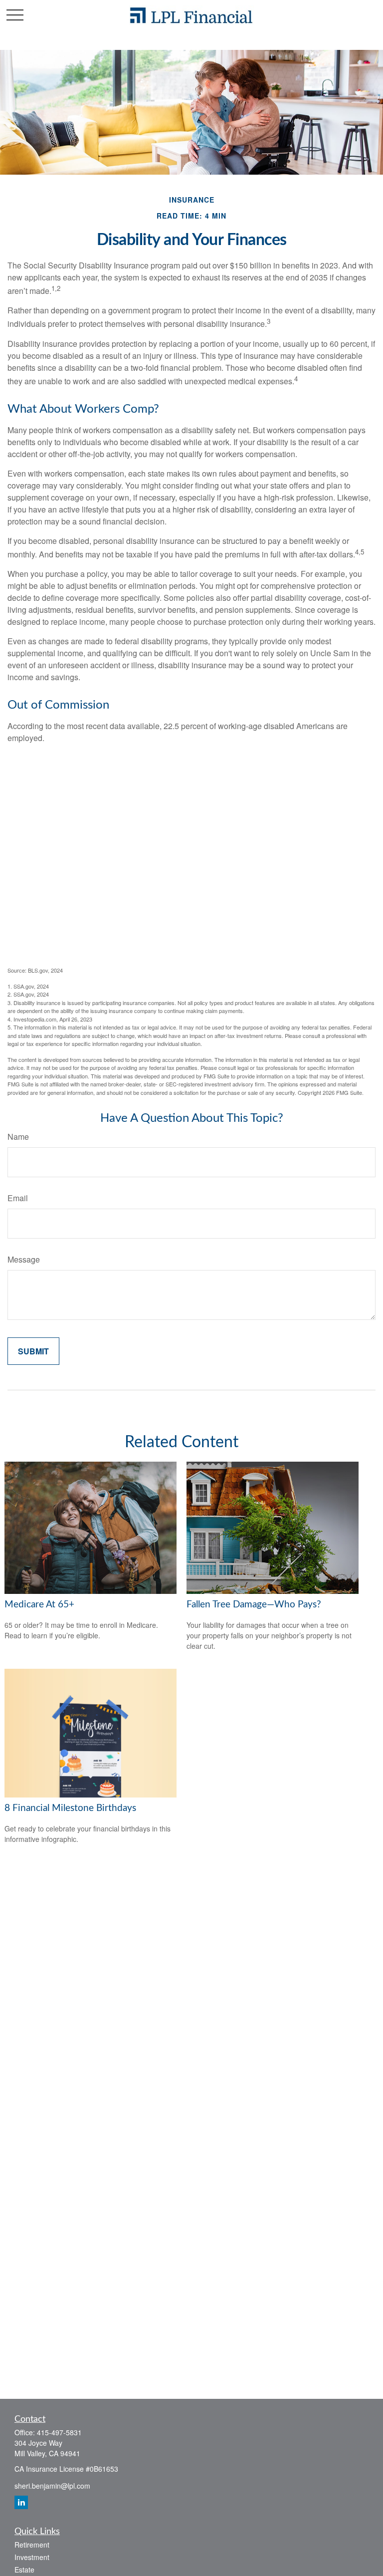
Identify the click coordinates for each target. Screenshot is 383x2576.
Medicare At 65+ (39, 1605)
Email (18, 1198)
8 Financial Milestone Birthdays (70, 1808)
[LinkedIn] (21, 2502)
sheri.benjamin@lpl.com (52, 2486)
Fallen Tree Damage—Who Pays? (254, 1605)
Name (18, 1137)
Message (24, 1259)
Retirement (32, 2545)
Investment (32, 2557)
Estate (24, 2570)
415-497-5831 (59, 2432)
